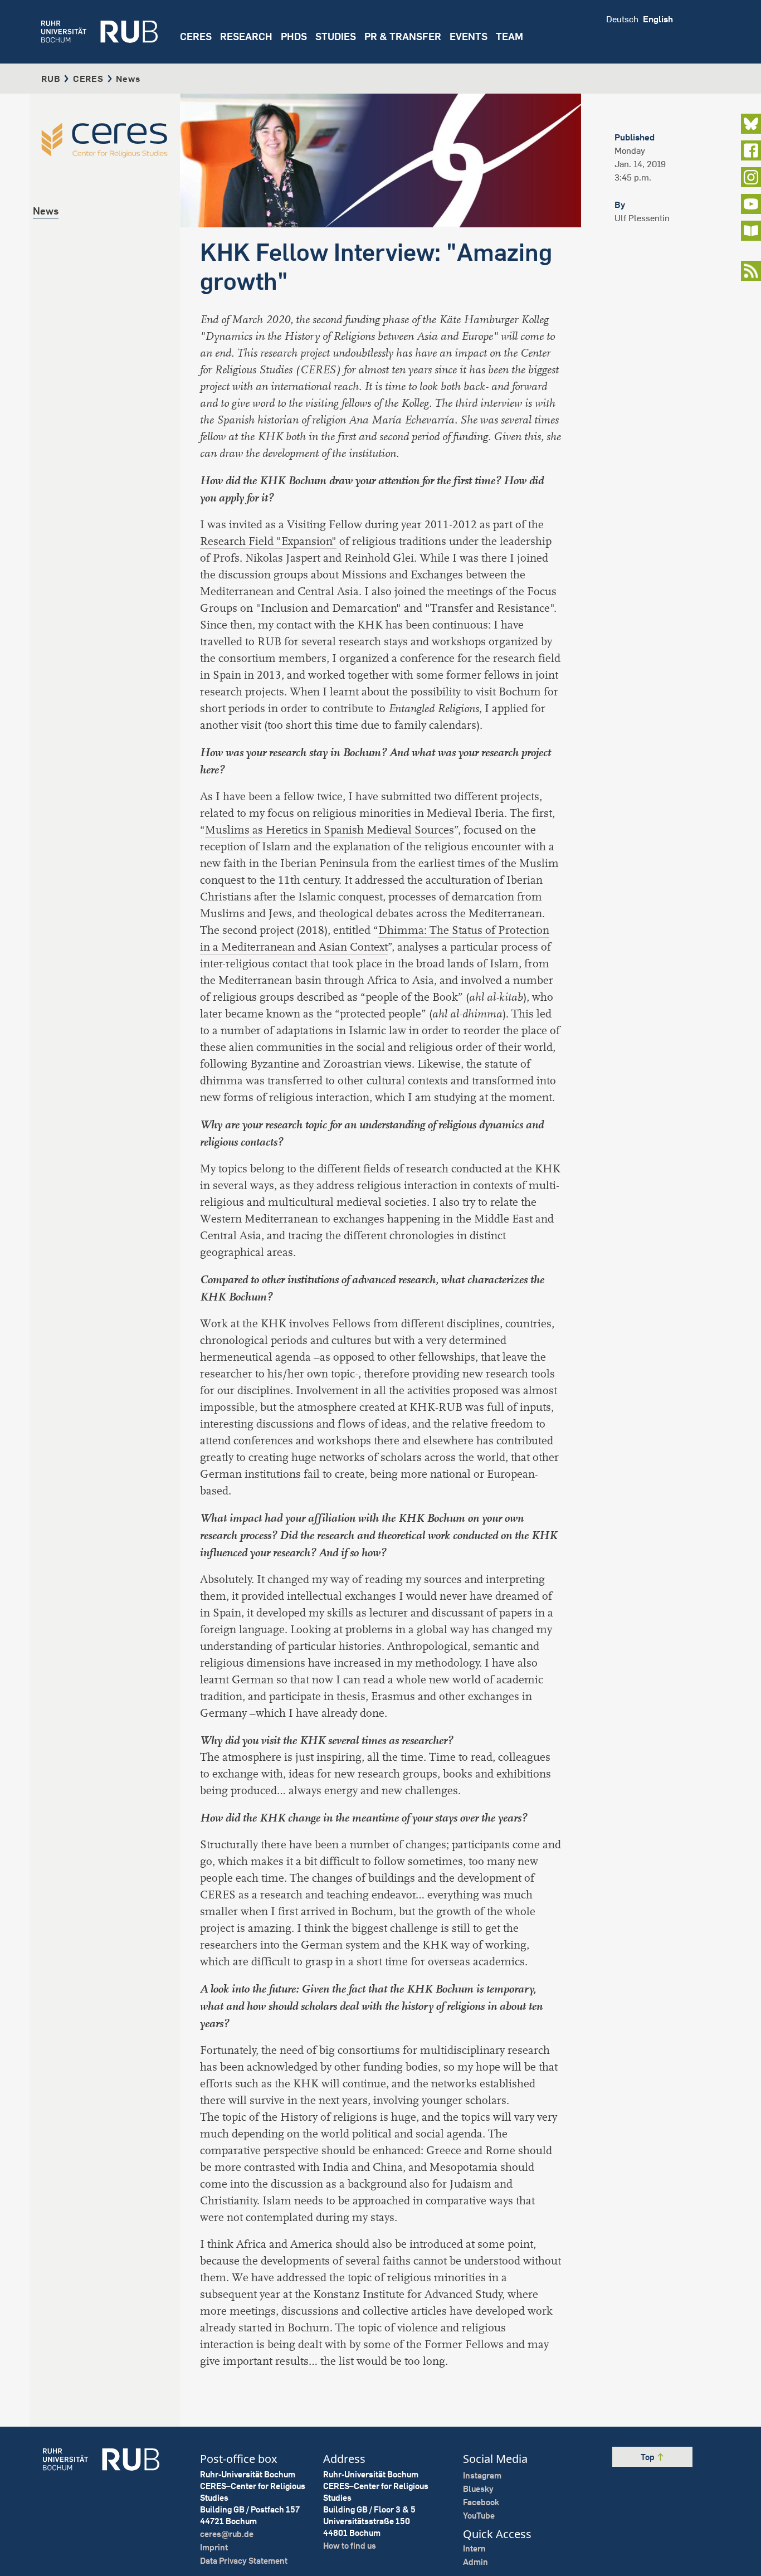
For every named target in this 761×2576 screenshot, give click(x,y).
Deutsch (622, 19)
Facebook (481, 2502)
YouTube (479, 2516)
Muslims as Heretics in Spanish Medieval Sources (330, 830)
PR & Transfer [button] (403, 36)
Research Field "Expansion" (268, 541)
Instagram (482, 2475)
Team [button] (509, 36)
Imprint (214, 2547)
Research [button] (246, 36)
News (46, 211)
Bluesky (478, 2489)
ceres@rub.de (227, 2534)
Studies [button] (336, 36)
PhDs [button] (294, 36)
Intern (474, 2548)
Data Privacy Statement (244, 2561)
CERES (196, 36)
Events (469, 36)
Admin (475, 2562)
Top (648, 2457)
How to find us (350, 2546)
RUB (51, 79)
